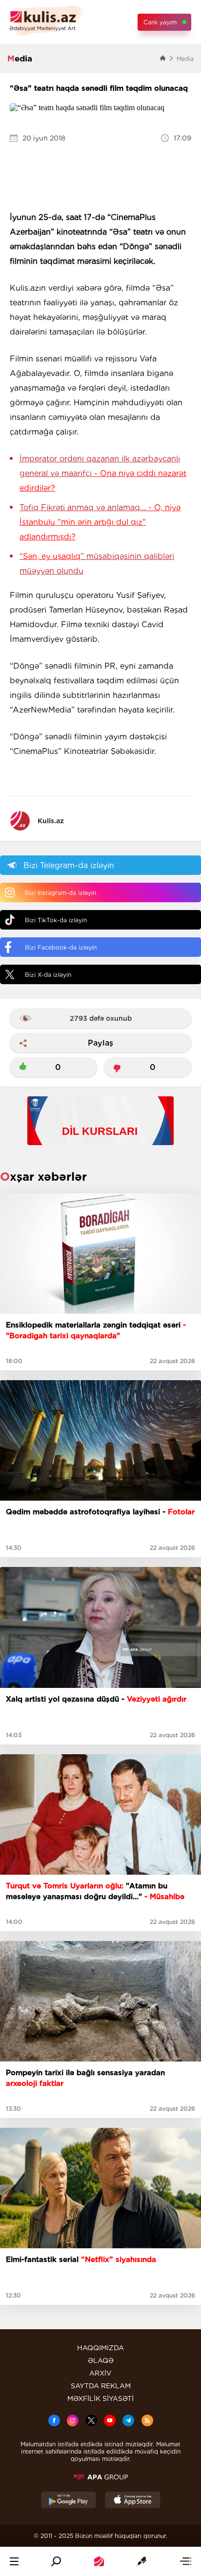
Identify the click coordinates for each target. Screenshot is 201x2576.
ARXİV (100, 2373)
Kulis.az (51, 821)
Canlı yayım (160, 22)
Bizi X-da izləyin (48, 975)
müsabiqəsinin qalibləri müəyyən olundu (97, 564)
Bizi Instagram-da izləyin (60, 893)
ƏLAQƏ (101, 2360)
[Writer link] (141, 2561)
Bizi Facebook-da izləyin (61, 947)
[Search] (56, 2561)
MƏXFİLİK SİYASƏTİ (100, 2398)
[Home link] (99, 2561)
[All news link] (185, 2561)
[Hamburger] (14, 2561)
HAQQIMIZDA (100, 2348)
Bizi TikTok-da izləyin (56, 920)
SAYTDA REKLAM (101, 2386)
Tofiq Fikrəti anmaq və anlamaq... (100, 522)
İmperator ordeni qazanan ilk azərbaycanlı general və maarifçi (103, 473)
